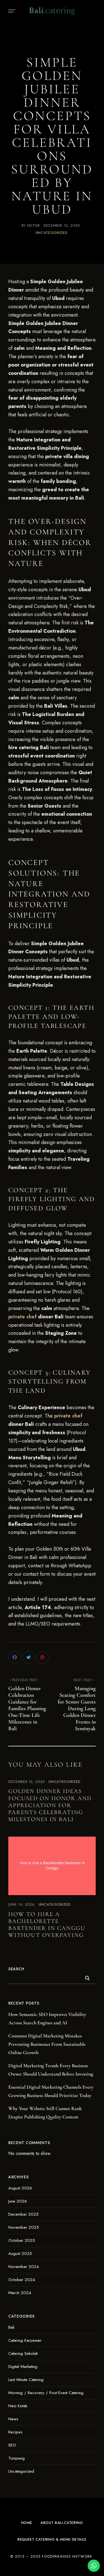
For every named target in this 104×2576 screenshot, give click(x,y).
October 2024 (22, 2280)
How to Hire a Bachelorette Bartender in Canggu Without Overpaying (47, 1925)
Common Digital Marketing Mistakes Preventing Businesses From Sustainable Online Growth (47, 2044)
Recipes (15, 2432)
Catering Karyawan (25, 2340)
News (13, 2419)
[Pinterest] (42, 1657)
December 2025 (23, 2214)
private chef (22, 1317)
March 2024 (20, 2293)
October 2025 (22, 2240)
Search (16, 1969)
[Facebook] (15, 1657)
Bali (11, 2327)
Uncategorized (51, 233)
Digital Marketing (23, 2367)
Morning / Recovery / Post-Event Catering (46, 2393)
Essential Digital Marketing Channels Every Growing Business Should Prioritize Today (51, 2091)
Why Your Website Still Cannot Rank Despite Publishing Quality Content (45, 2113)
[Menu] (11, 11)
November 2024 (24, 2267)
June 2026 (18, 2201)
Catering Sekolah (23, 2353)
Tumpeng (17, 2458)
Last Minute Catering (26, 2380)
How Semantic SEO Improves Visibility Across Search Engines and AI (47, 2018)
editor (34, 225)
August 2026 (20, 2188)
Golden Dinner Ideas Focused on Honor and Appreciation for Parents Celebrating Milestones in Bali (50, 1805)
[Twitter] (28, 1657)
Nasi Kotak (18, 2406)
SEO (12, 2445)
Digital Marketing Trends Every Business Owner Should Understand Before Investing (51, 2070)
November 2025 (24, 2227)
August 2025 (20, 2254)
